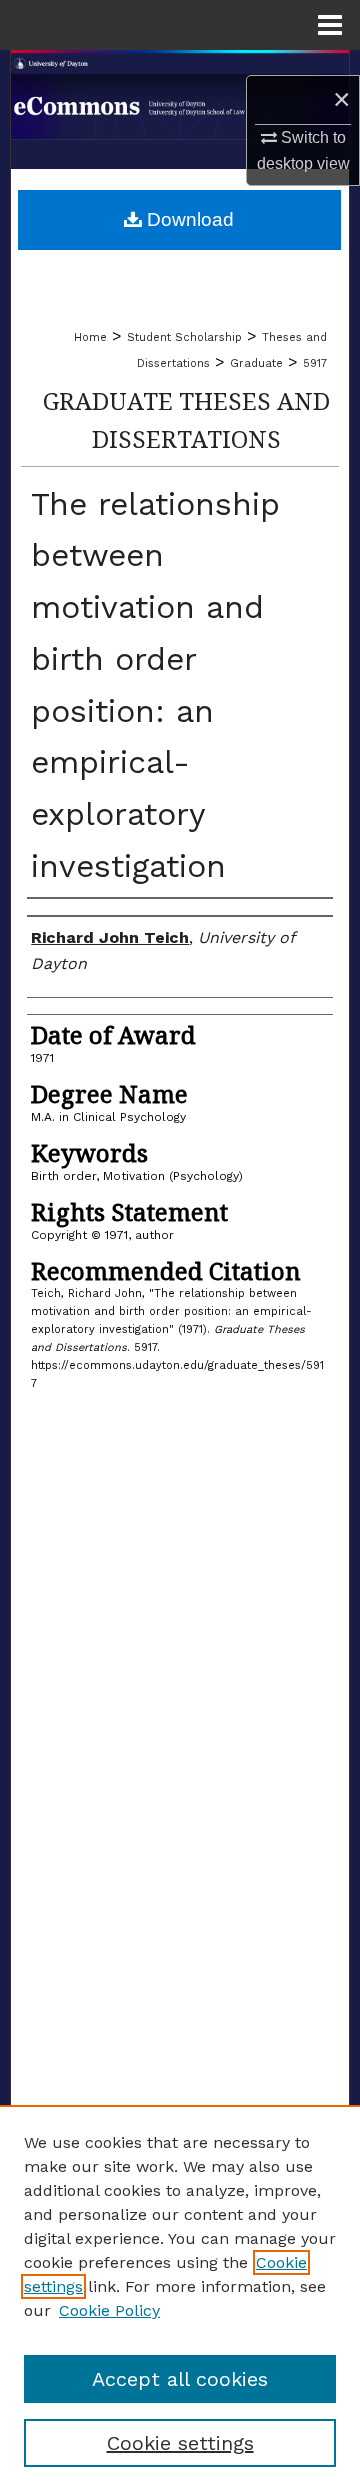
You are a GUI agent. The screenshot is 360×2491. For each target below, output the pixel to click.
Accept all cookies (180, 2379)
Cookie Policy (109, 2310)
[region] (180, 2298)
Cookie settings (180, 2443)
